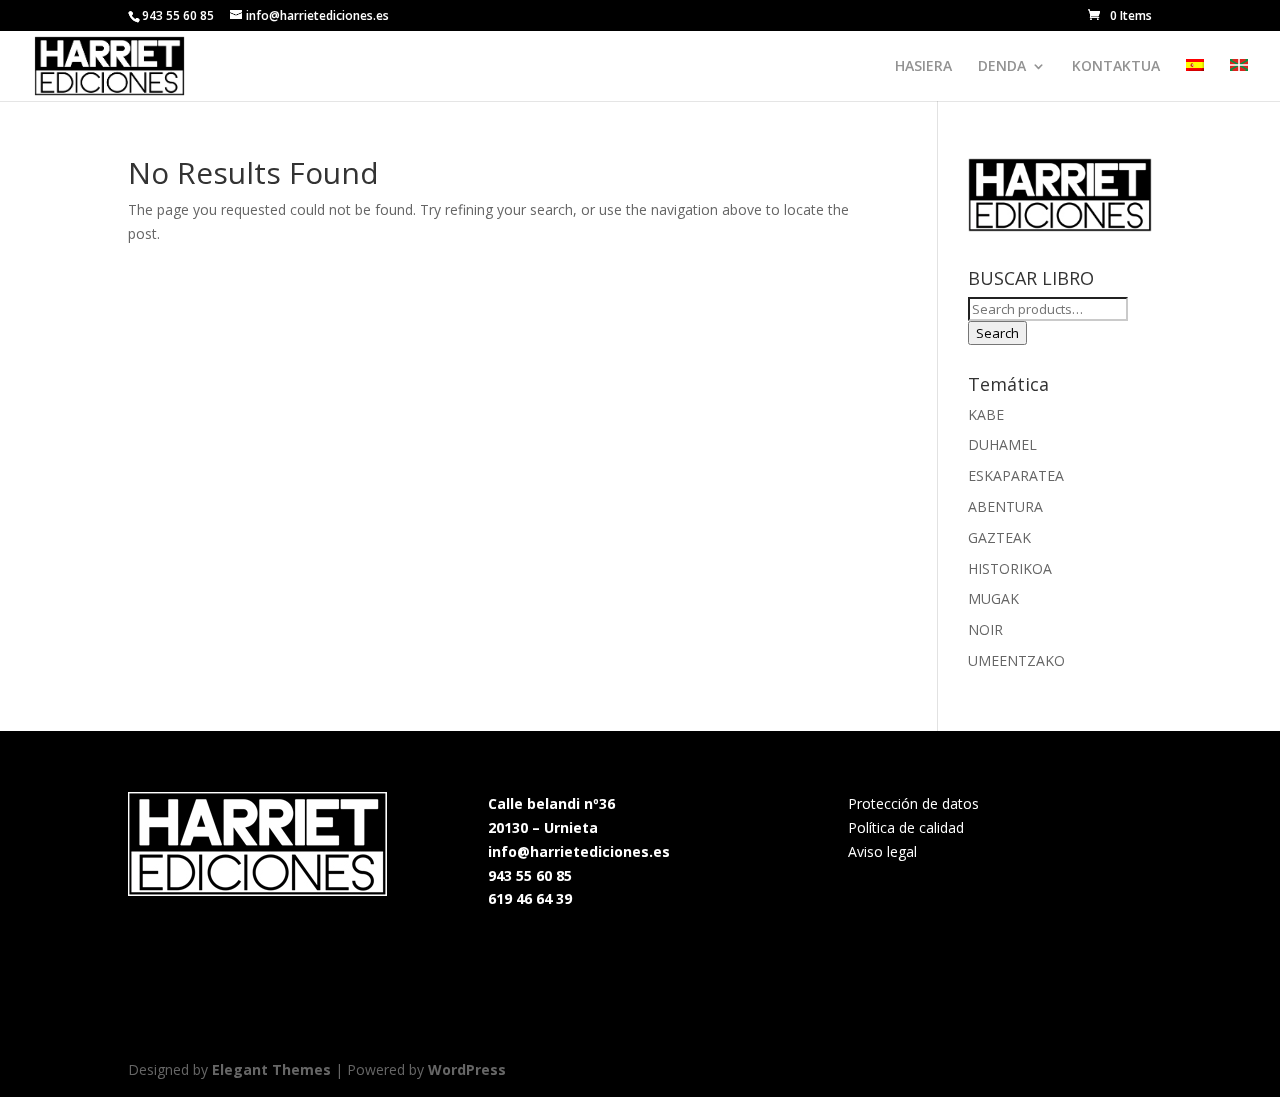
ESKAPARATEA (1016, 475)
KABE (986, 414)
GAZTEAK (999, 537)
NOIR (985, 629)
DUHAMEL (1002, 444)
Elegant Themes (271, 1069)
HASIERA (923, 67)
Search (997, 333)
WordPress (467, 1069)
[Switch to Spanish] (1195, 80)
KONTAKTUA (1116, 67)
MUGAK (993, 598)
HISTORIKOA (1010, 568)
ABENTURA (1005, 506)
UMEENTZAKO (1016, 660)
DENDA (1002, 67)
